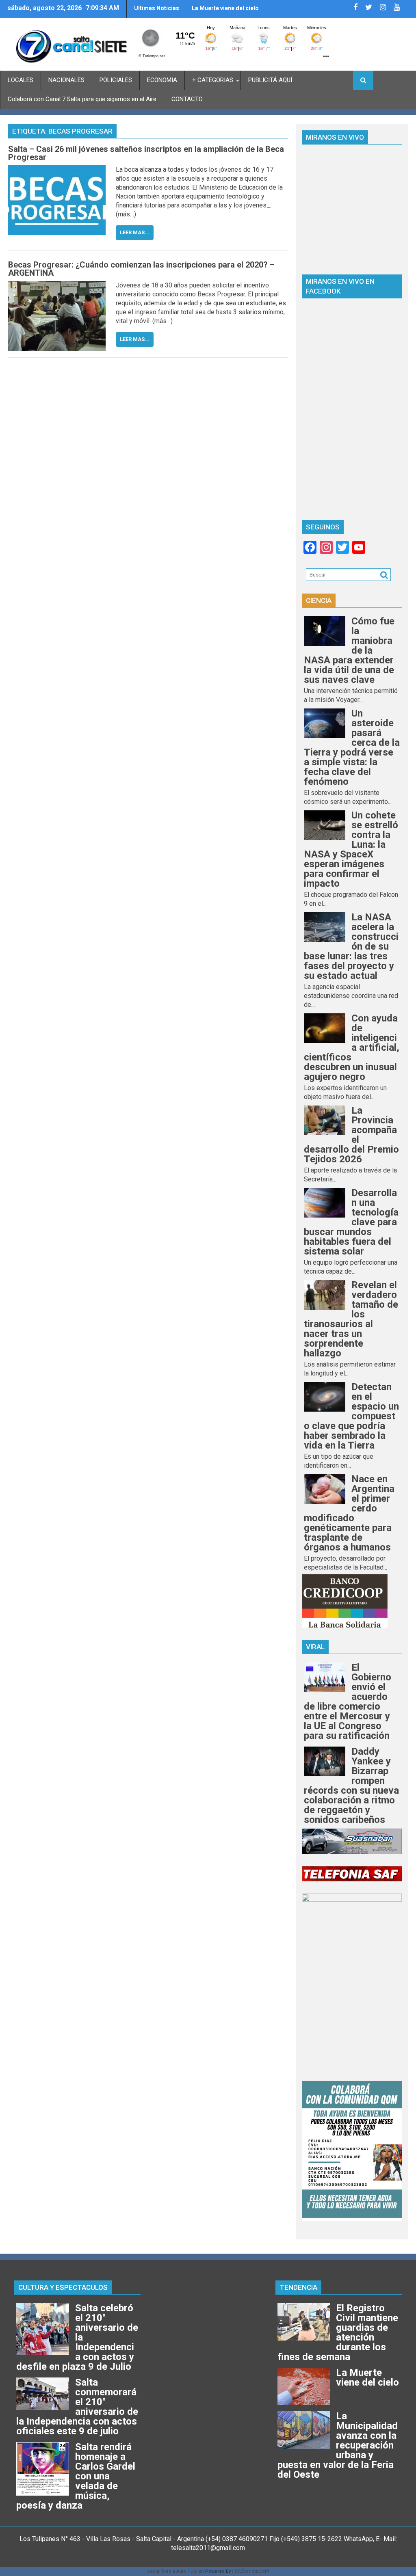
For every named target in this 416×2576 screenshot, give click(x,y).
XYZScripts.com (252, 2571)
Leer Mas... (135, 232)
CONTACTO (187, 99)
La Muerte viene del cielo (225, 8)
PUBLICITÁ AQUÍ (270, 80)
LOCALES (21, 80)
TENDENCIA (298, 2287)
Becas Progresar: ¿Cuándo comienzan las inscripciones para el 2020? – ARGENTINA (141, 269)
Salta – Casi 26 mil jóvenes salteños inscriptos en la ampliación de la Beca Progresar (146, 153)
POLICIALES (116, 80)
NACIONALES (66, 80)
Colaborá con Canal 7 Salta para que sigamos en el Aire (82, 99)
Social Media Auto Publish (175, 2571)
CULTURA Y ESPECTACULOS (63, 2287)
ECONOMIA (162, 80)
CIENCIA (319, 600)
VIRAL (315, 1647)
